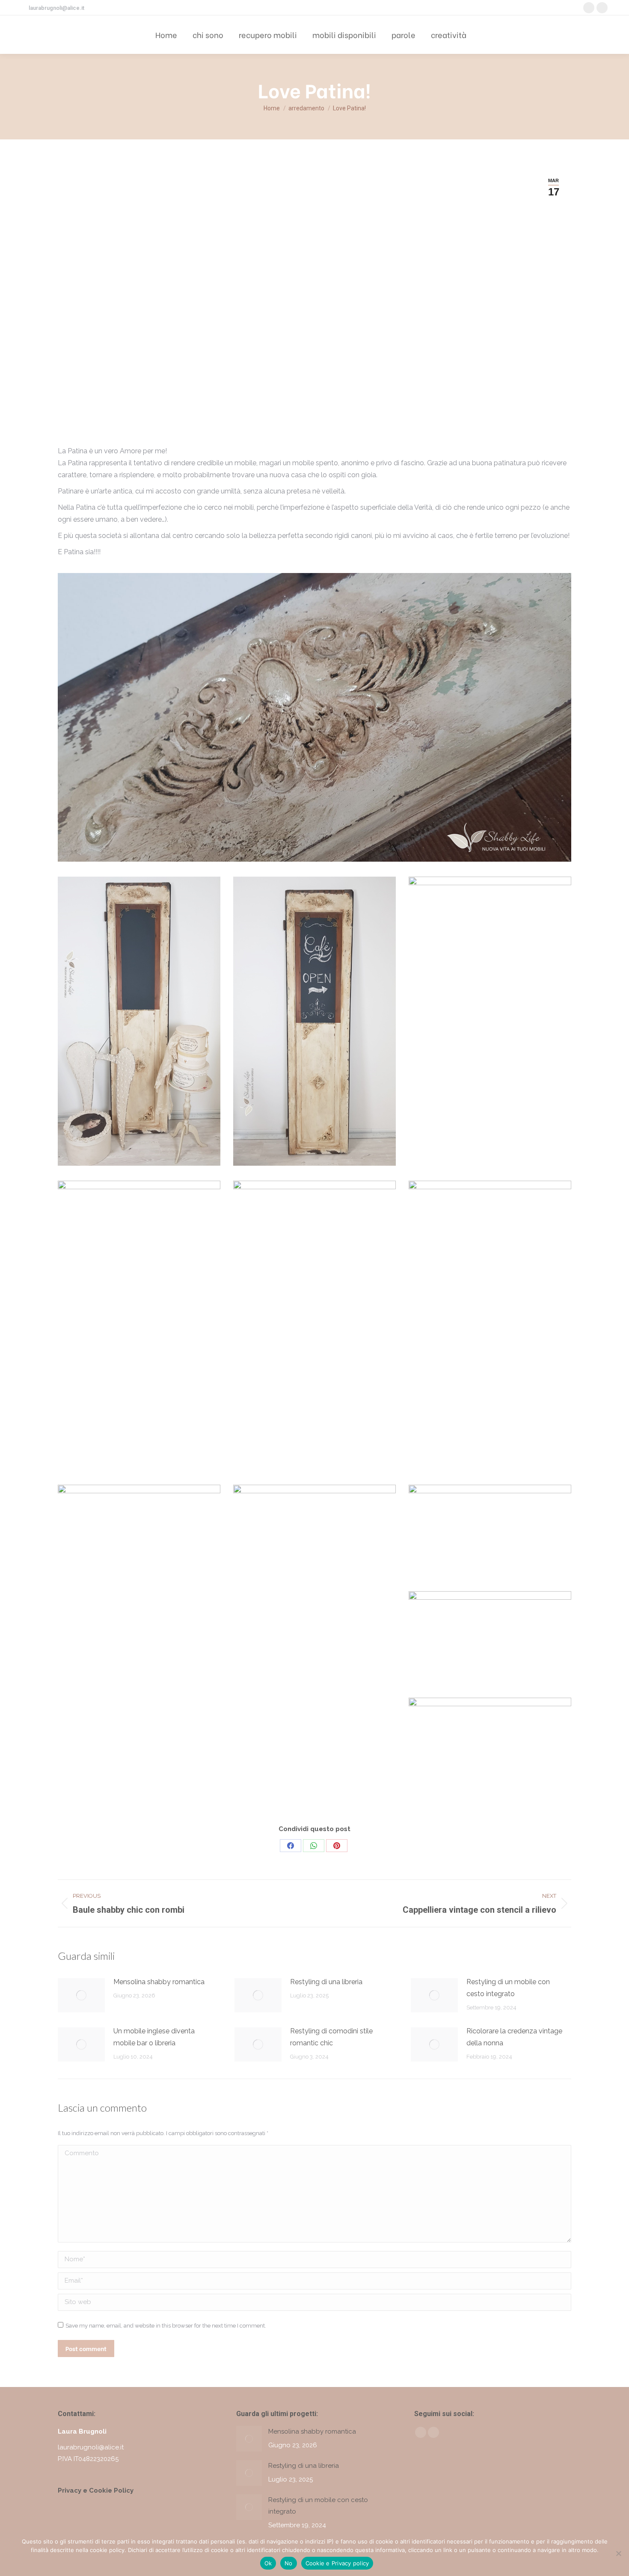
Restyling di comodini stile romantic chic (331, 2037)
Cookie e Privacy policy (337, 2563)
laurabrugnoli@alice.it (56, 8)
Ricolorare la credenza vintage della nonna (514, 2037)
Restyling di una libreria (326, 1982)
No (289, 2563)
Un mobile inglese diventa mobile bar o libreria (154, 2037)
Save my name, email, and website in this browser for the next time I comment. (166, 2326)
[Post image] (81, 1995)
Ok (268, 2563)
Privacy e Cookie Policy (96, 2490)
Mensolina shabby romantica (159, 1982)
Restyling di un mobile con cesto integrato (508, 1988)
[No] (618, 2553)
